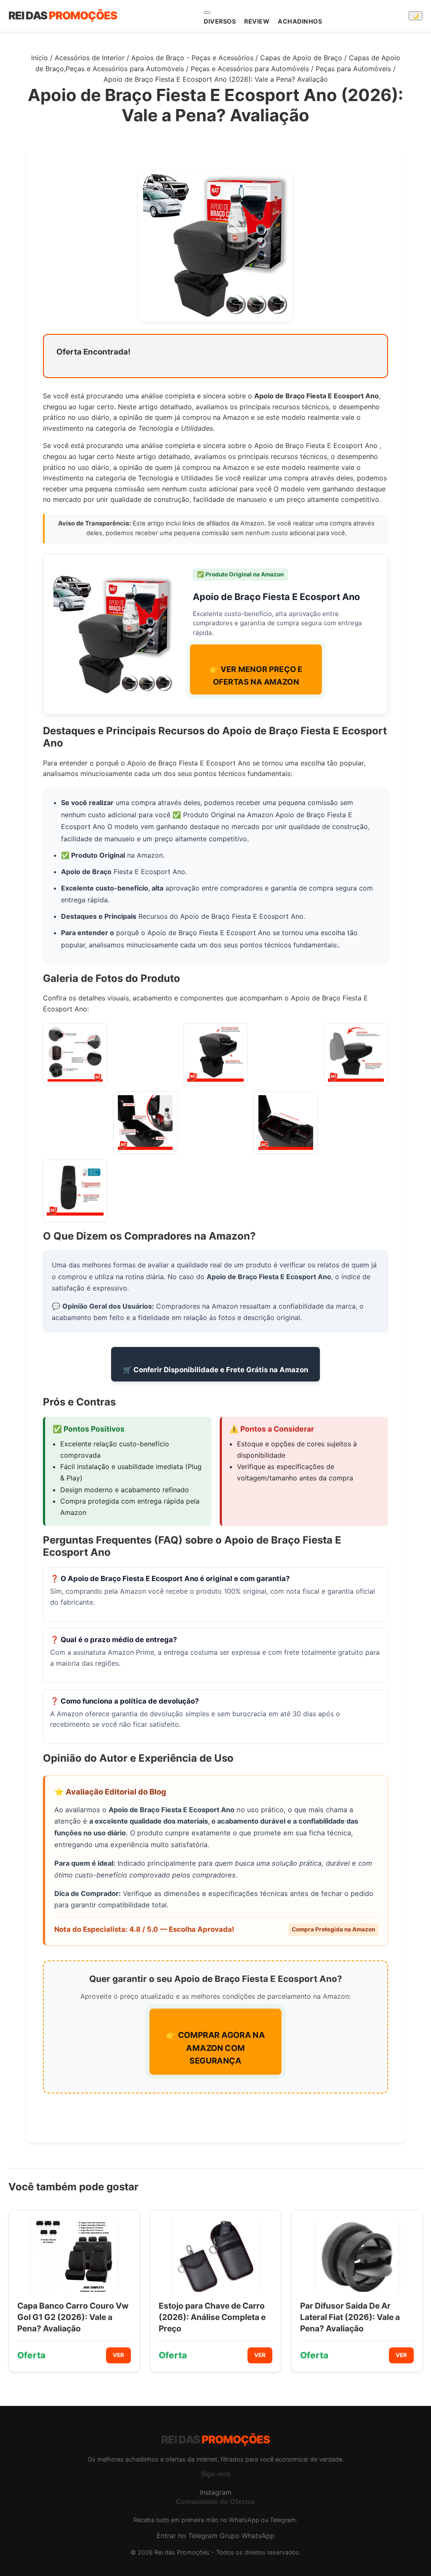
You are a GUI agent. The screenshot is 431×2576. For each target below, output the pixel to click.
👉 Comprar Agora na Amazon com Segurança (215, 2048)
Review (257, 21)
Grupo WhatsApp (247, 2536)
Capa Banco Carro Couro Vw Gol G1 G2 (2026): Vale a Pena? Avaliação (73, 2317)
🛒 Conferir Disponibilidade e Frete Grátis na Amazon (215, 1370)
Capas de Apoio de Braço (301, 58)
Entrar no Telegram (187, 2536)
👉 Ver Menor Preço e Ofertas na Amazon (256, 676)
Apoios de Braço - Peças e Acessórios (192, 58)
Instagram (216, 2492)
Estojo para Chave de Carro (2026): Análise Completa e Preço (212, 2317)
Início (40, 58)
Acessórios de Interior (90, 58)
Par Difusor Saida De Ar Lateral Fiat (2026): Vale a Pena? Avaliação (350, 2317)
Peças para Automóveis (353, 69)
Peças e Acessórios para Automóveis (250, 69)
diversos (220, 21)
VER (118, 2355)
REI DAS (63, 15)
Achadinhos (300, 21)
